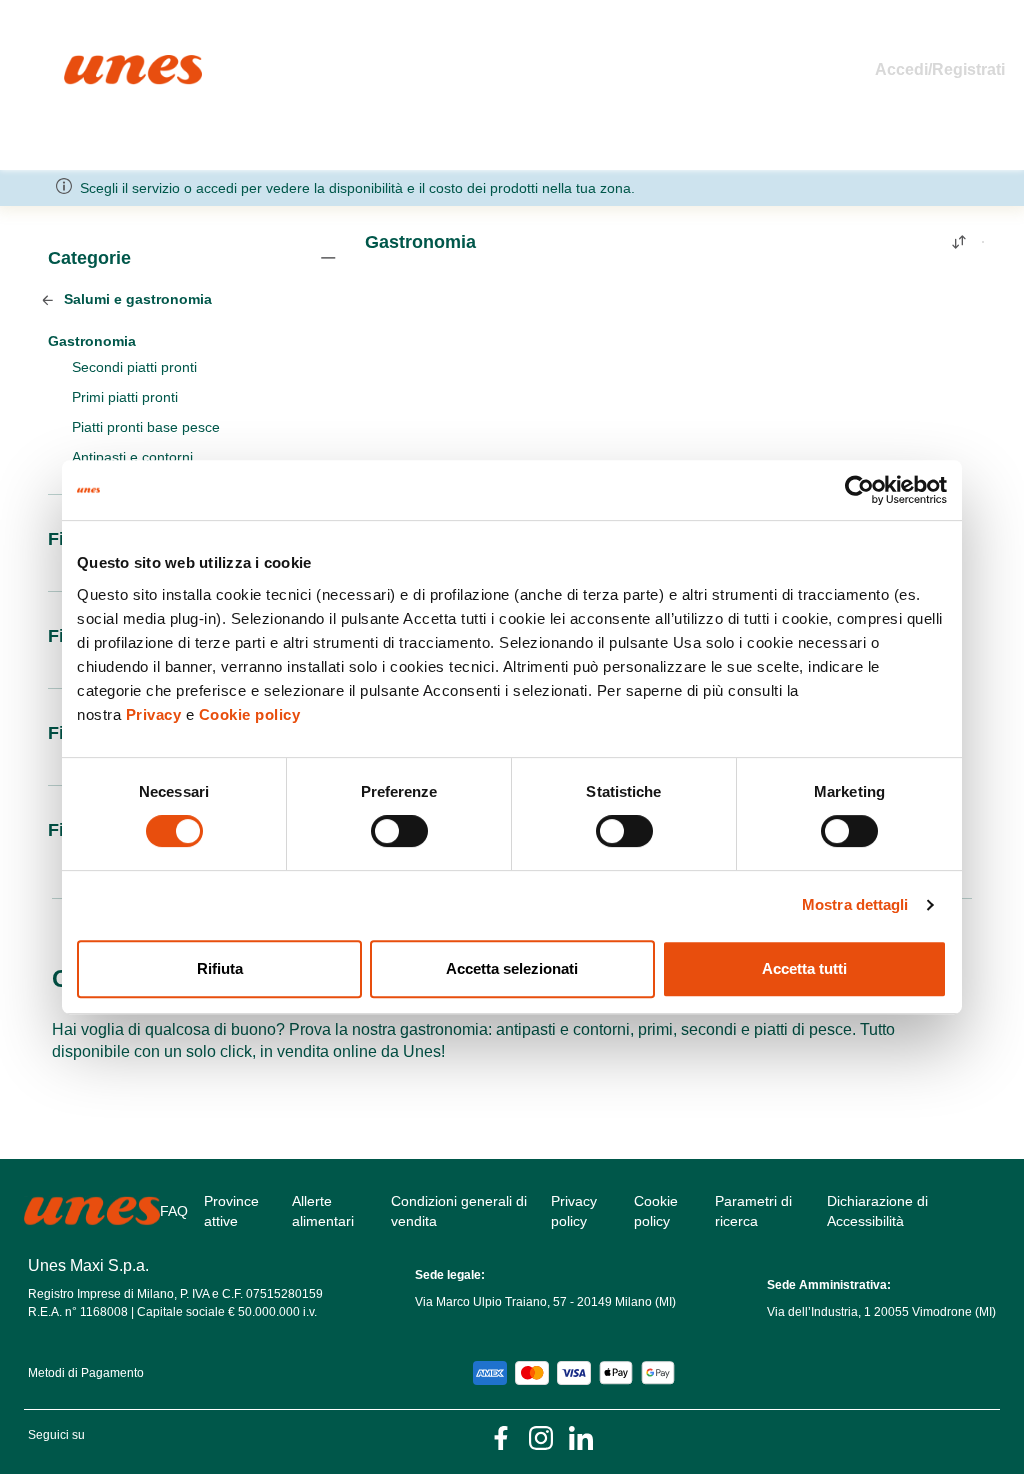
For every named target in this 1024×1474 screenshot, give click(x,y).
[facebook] (501, 1437)
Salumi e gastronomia (136, 299)
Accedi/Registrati (940, 69)
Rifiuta (220, 968)
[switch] (399, 831)
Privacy (154, 714)
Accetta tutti (804, 968)
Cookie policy (250, 714)
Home (85, 63)
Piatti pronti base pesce (146, 427)
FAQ (174, 1211)
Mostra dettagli (855, 904)
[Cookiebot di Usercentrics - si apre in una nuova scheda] (859, 490)
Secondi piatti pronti (134, 367)
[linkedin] (581, 1437)
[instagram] (541, 1437)
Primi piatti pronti (125, 397)
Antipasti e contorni (132, 457)
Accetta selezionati (512, 968)
